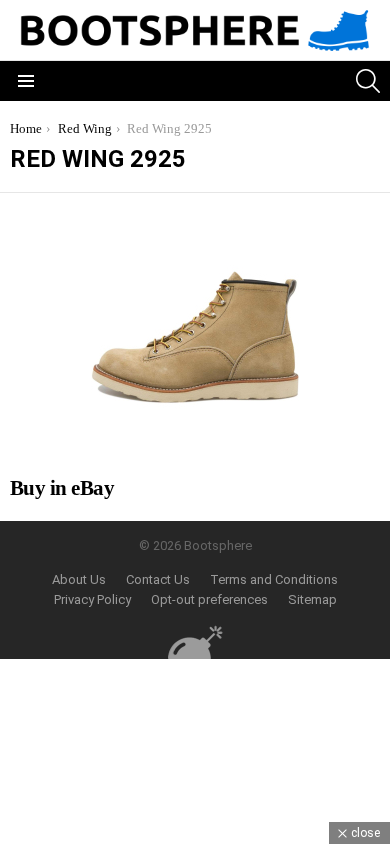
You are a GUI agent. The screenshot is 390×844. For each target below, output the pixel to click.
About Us (79, 579)
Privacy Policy (92, 599)
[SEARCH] (368, 81)
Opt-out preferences (209, 599)
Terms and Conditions (274, 579)
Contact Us (158, 579)
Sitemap (312, 599)
